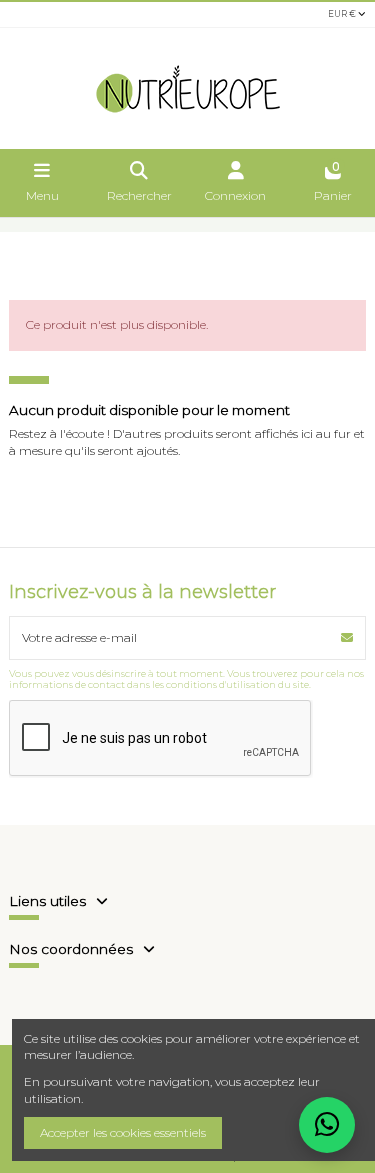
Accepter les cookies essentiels (123, 1132)
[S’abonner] (347, 638)
